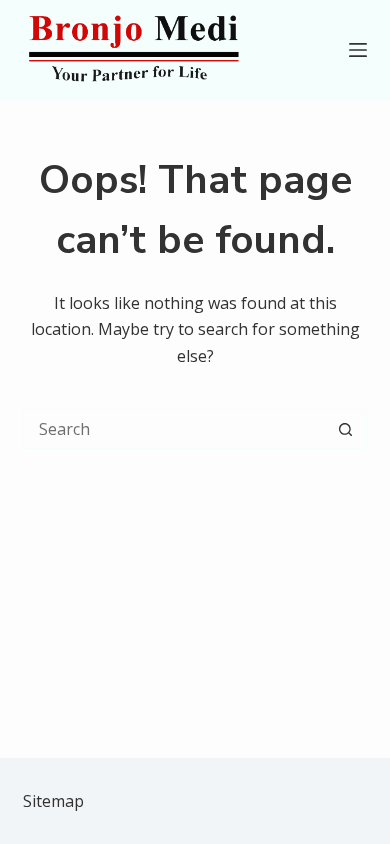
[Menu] (358, 50)
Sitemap (53, 801)
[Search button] (346, 429)
